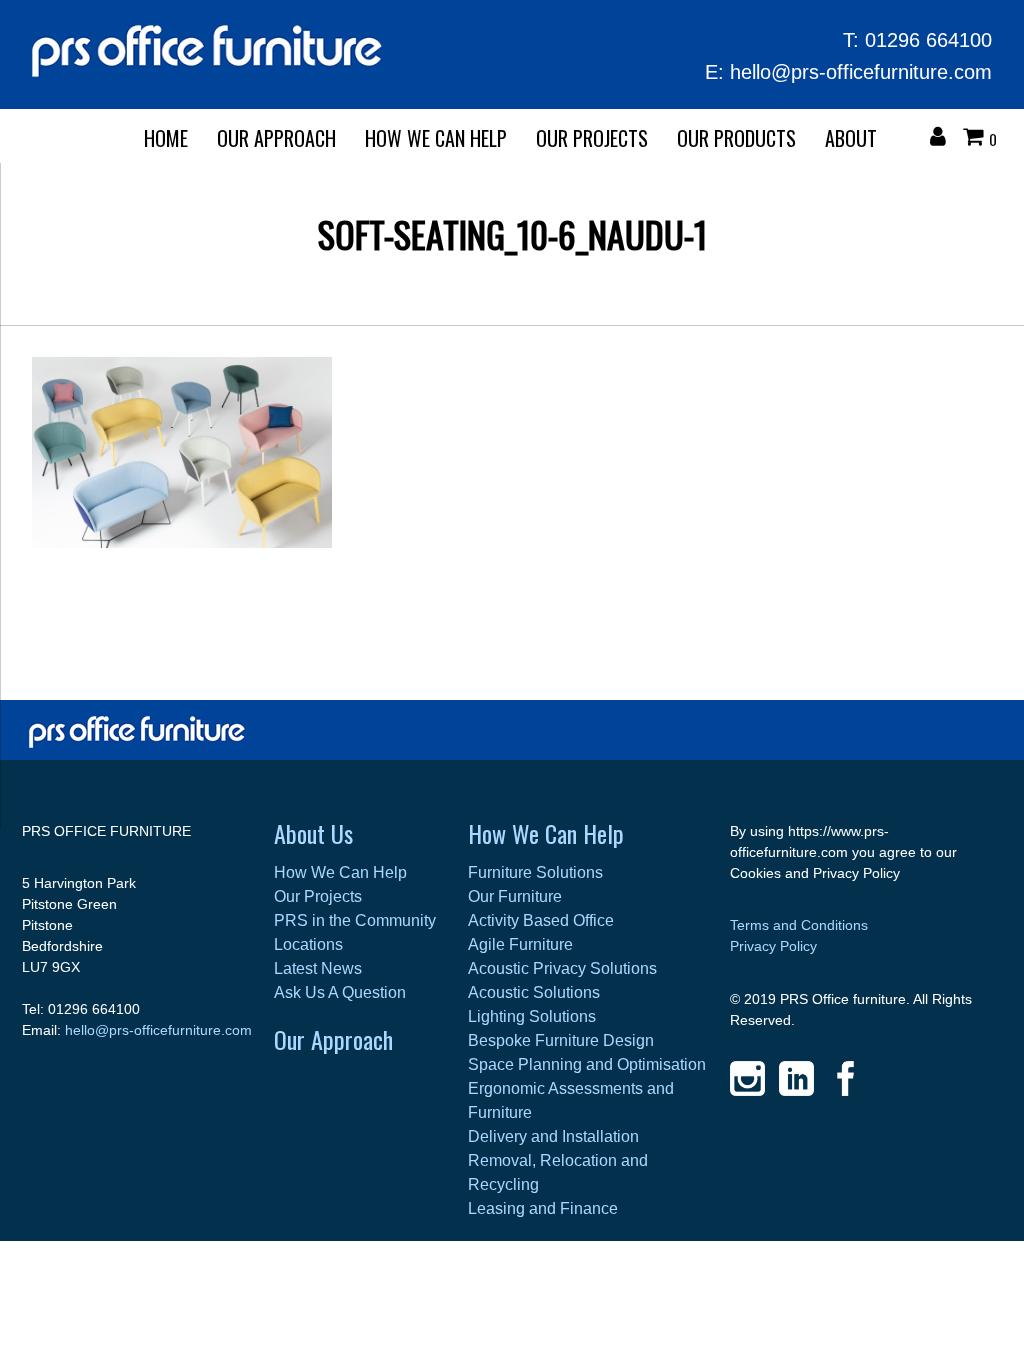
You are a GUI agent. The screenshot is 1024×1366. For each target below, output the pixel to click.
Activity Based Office (541, 920)
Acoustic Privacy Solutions (562, 968)
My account (943, 139)
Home (166, 138)
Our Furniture (515, 896)
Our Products (736, 138)
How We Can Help (436, 138)
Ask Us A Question (340, 992)
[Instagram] (747, 1078)
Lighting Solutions (532, 1016)
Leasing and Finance (543, 1208)
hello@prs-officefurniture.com (861, 72)
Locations (308, 944)
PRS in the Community (355, 920)
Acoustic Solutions (534, 992)
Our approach (276, 138)
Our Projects (592, 138)
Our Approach (333, 1039)
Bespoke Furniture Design (561, 1040)
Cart (978, 139)
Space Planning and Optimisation (587, 1064)
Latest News (318, 968)
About (851, 138)
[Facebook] (845, 1078)
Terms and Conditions (799, 925)
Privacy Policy (773, 946)
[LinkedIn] (796, 1078)
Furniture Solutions (535, 872)
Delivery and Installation (553, 1136)
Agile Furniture (520, 944)
